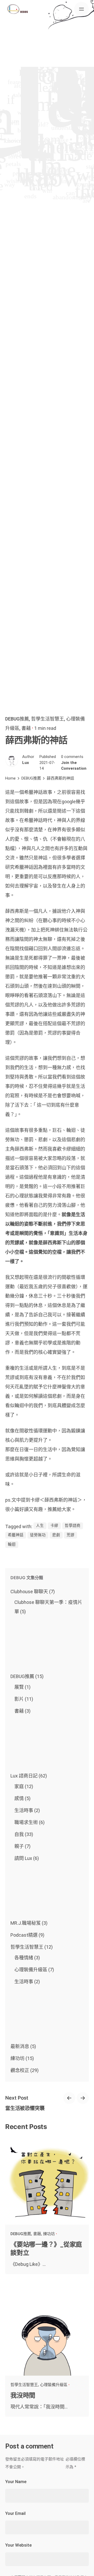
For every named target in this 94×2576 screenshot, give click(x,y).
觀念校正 (20, 2070)
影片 (19, 1699)
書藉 (26, 728)
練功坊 (17, 2058)
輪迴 (12, 1544)
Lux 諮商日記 (24, 1776)
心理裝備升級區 (31, 1970)
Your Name (16, 2482)
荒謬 (70, 1535)
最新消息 (20, 2046)
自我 (19, 1834)
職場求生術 (26, 1822)
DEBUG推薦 (17, 719)
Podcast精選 (24, 1935)
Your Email (15, 2513)
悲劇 (56, 1535)
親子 (19, 1846)
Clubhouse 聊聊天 (29, 1592)
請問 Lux (23, 1858)
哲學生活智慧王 (48, 719)
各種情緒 (24, 1958)
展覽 (19, 1687)
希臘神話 (16, 1535)
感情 (19, 1798)
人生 (40, 1526)
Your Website (18, 2545)
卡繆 (54, 1526)
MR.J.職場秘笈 (26, 1923)
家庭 (19, 1786)
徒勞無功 (38, 1535)
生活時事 (24, 1810)
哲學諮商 (73, 1526)
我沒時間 (23, 2395)
